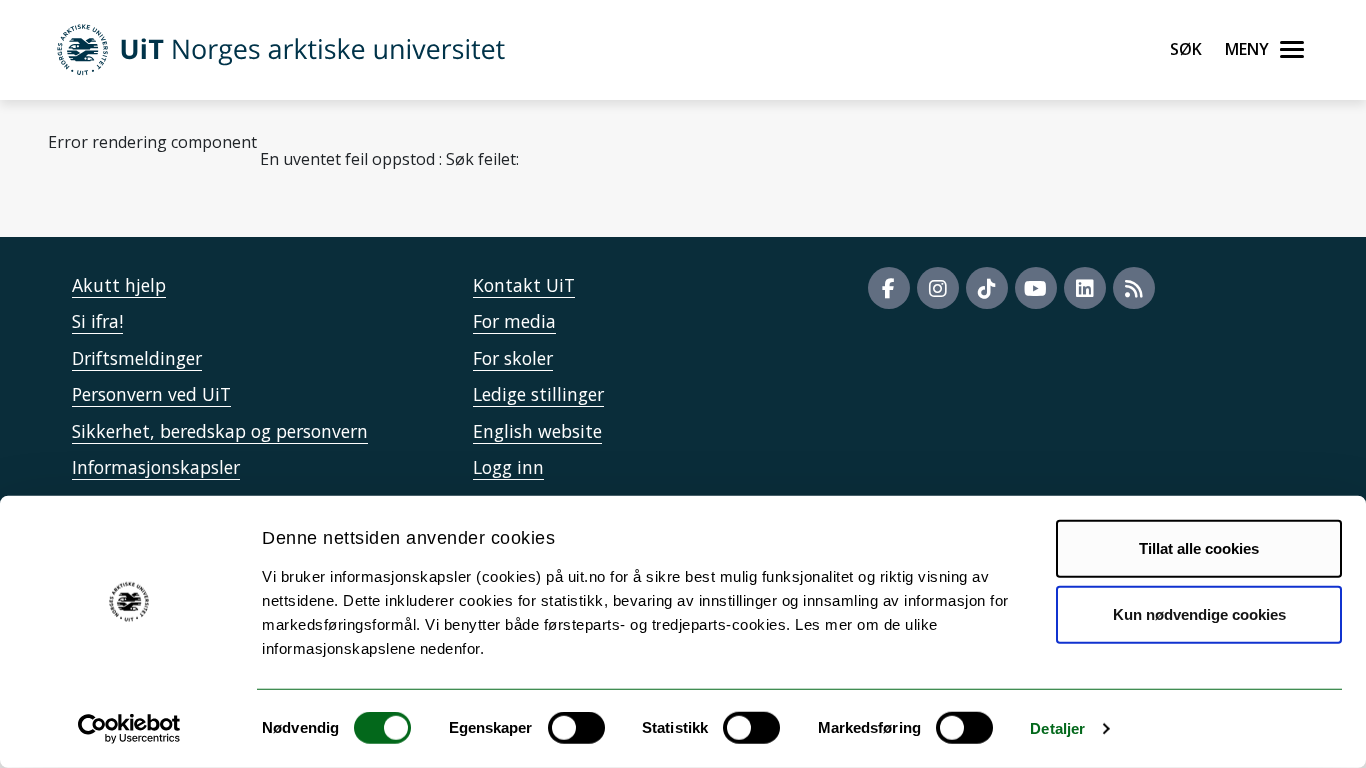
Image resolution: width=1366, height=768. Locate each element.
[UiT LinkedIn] (1085, 288)
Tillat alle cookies (1199, 548)
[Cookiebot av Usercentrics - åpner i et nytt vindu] (129, 729)
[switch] (576, 728)
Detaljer (1057, 728)
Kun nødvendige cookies (1199, 613)
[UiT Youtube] (1036, 288)
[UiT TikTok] (987, 288)
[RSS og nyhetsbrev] (1134, 288)
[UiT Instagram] (938, 288)
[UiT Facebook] (889, 288)
